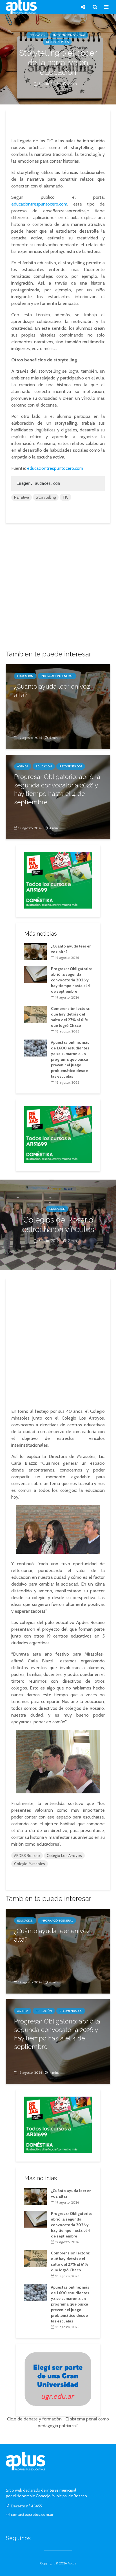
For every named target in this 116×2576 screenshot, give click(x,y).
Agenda (23, 766)
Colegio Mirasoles (30, 1864)
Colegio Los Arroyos (64, 1855)
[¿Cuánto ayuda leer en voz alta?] (58, 706)
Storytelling (46, 497)
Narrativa (22, 497)
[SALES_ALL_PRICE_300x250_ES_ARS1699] (58, 880)
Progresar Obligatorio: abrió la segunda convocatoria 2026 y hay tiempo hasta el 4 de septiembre (57, 789)
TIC (65, 497)
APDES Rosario (27, 1855)
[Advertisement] (58, 123)
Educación (38, 35)
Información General (69, 35)
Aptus (72, 2563)
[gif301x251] (58, 2379)
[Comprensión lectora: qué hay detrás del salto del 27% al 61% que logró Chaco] (35, 1014)
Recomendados (57, 42)
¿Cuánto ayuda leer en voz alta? (52, 691)
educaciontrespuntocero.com (39, 204)
